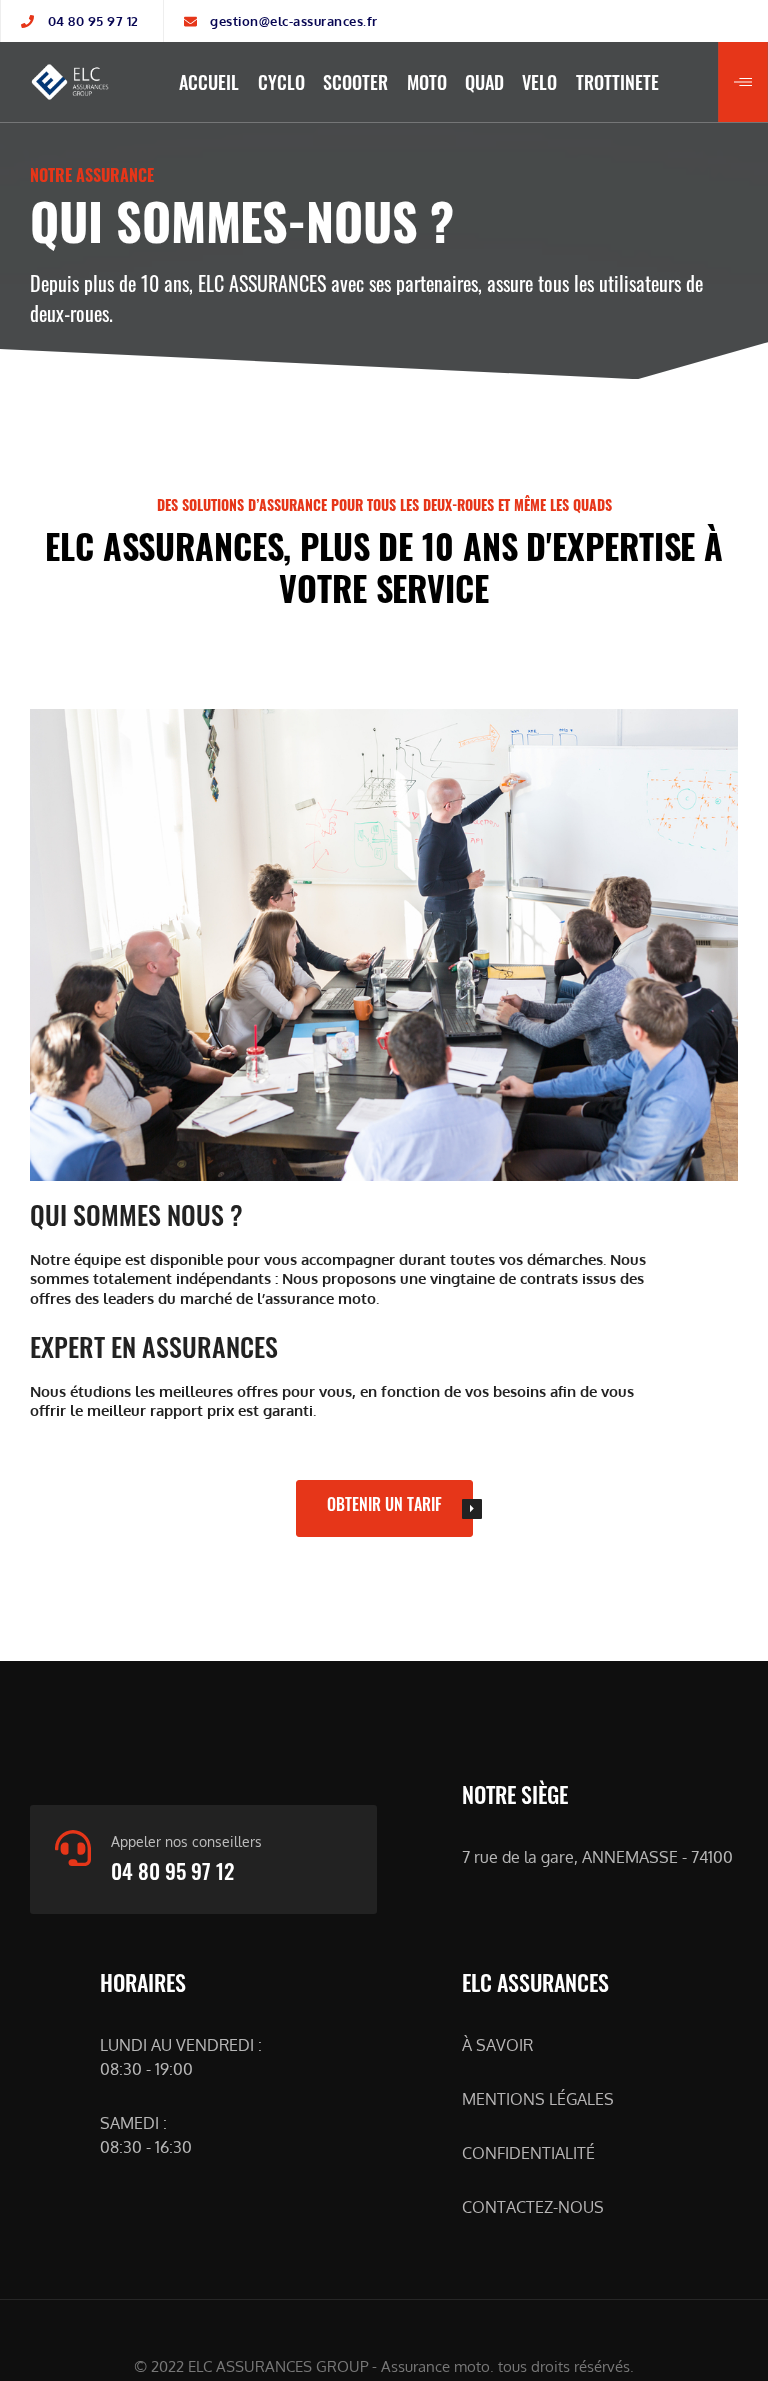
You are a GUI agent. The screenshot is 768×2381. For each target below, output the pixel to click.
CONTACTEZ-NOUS (533, 2207)
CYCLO (281, 82)
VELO (539, 82)
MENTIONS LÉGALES (538, 2099)
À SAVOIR (497, 2045)
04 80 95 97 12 (93, 21)
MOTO (427, 82)
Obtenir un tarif (384, 1504)
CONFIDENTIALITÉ (528, 2153)
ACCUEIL (209, 82)
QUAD (484, 82)
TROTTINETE (617, 82)
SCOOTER (355, 82)
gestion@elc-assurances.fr (294, 21)
